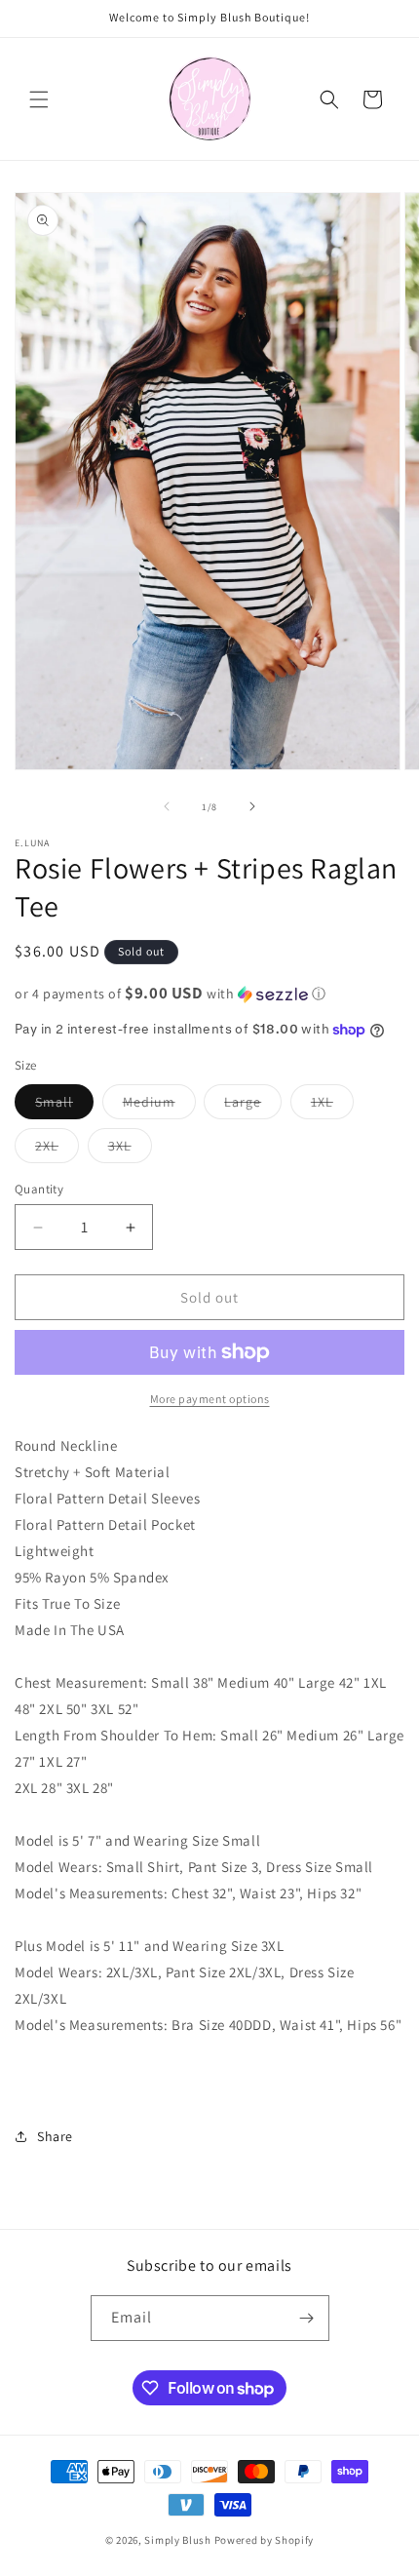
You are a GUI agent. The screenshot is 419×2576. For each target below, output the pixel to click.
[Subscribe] (307, 2318)
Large (253, 1106)
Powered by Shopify (265, 2540)
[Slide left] (167, 806)
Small (64, 1106)
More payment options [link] (210, 1399)
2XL (57, 1150)
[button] (39, 99)
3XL (130, 1150)
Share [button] (55, 2136)
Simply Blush (177, 2540)
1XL (332, 1106)
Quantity (39, 1189)
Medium (159, 1106)
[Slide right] (252, 806)
